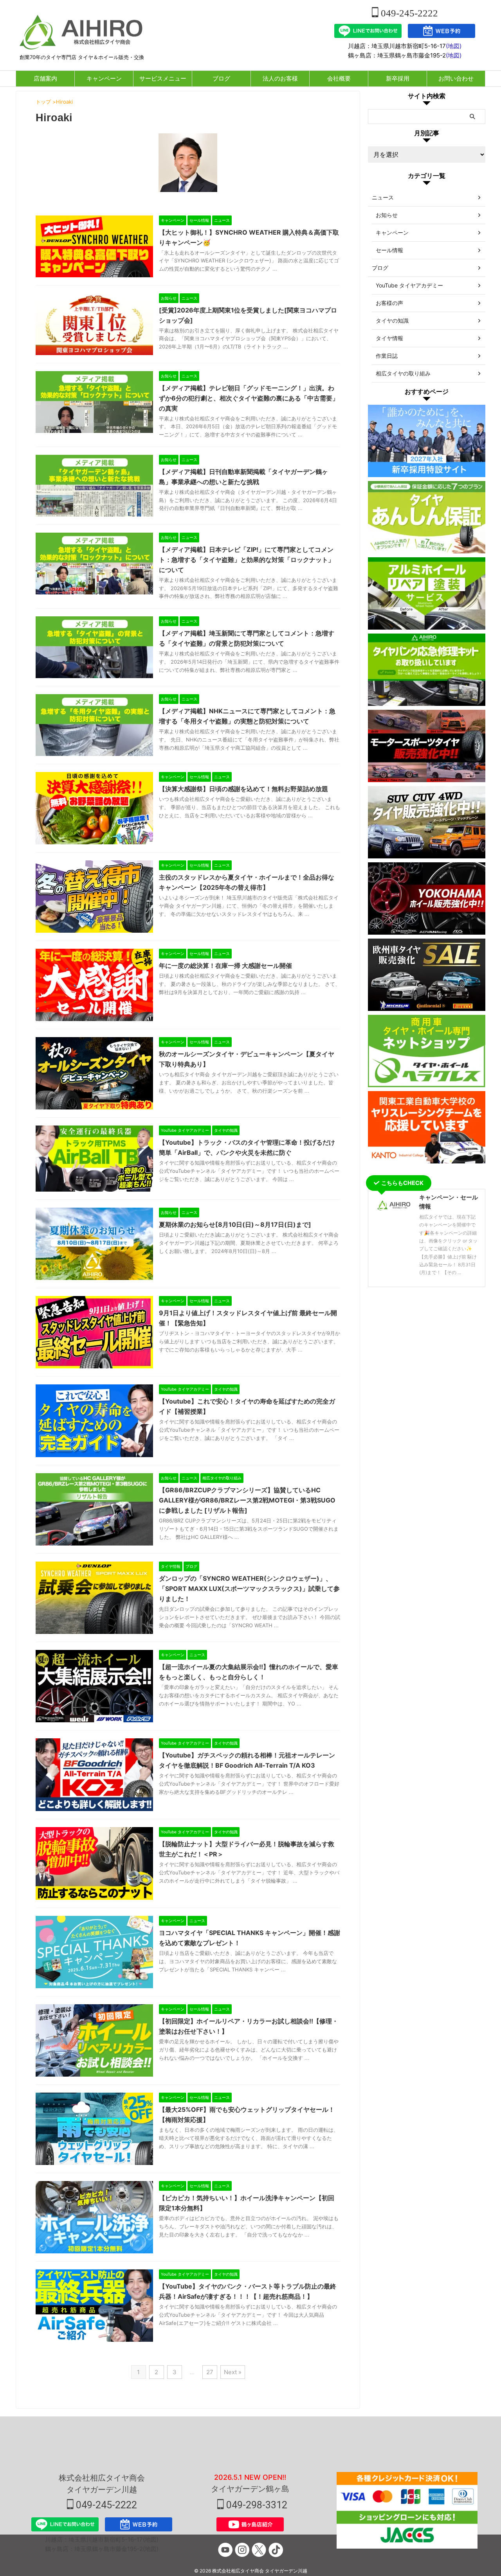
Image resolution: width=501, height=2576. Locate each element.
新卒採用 (398, 78)
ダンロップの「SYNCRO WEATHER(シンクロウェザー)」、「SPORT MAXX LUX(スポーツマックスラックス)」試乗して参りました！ (249, 1589)
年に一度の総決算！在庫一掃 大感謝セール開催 (225, 966)
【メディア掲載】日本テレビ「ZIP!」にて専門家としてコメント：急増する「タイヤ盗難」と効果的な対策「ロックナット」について (247, 560)
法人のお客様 (280, 78)
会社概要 (339, 78)
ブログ (221, 78)
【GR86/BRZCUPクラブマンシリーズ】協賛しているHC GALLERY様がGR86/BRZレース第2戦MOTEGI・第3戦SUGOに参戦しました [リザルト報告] (247, 1500)
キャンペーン (104, 78)
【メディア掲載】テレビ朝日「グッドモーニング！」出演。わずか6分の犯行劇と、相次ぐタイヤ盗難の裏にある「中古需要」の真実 (249, 398)
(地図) (454, 46)
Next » (233, 2372)
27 (210, 2372)
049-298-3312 (256, 2505)
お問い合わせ (456, 78)
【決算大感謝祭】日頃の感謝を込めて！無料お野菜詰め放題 (243, 789)
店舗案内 (45, 78)
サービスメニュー (163, 78)
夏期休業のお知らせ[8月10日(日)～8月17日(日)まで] (235, 1224)
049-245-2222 (408, 13)
